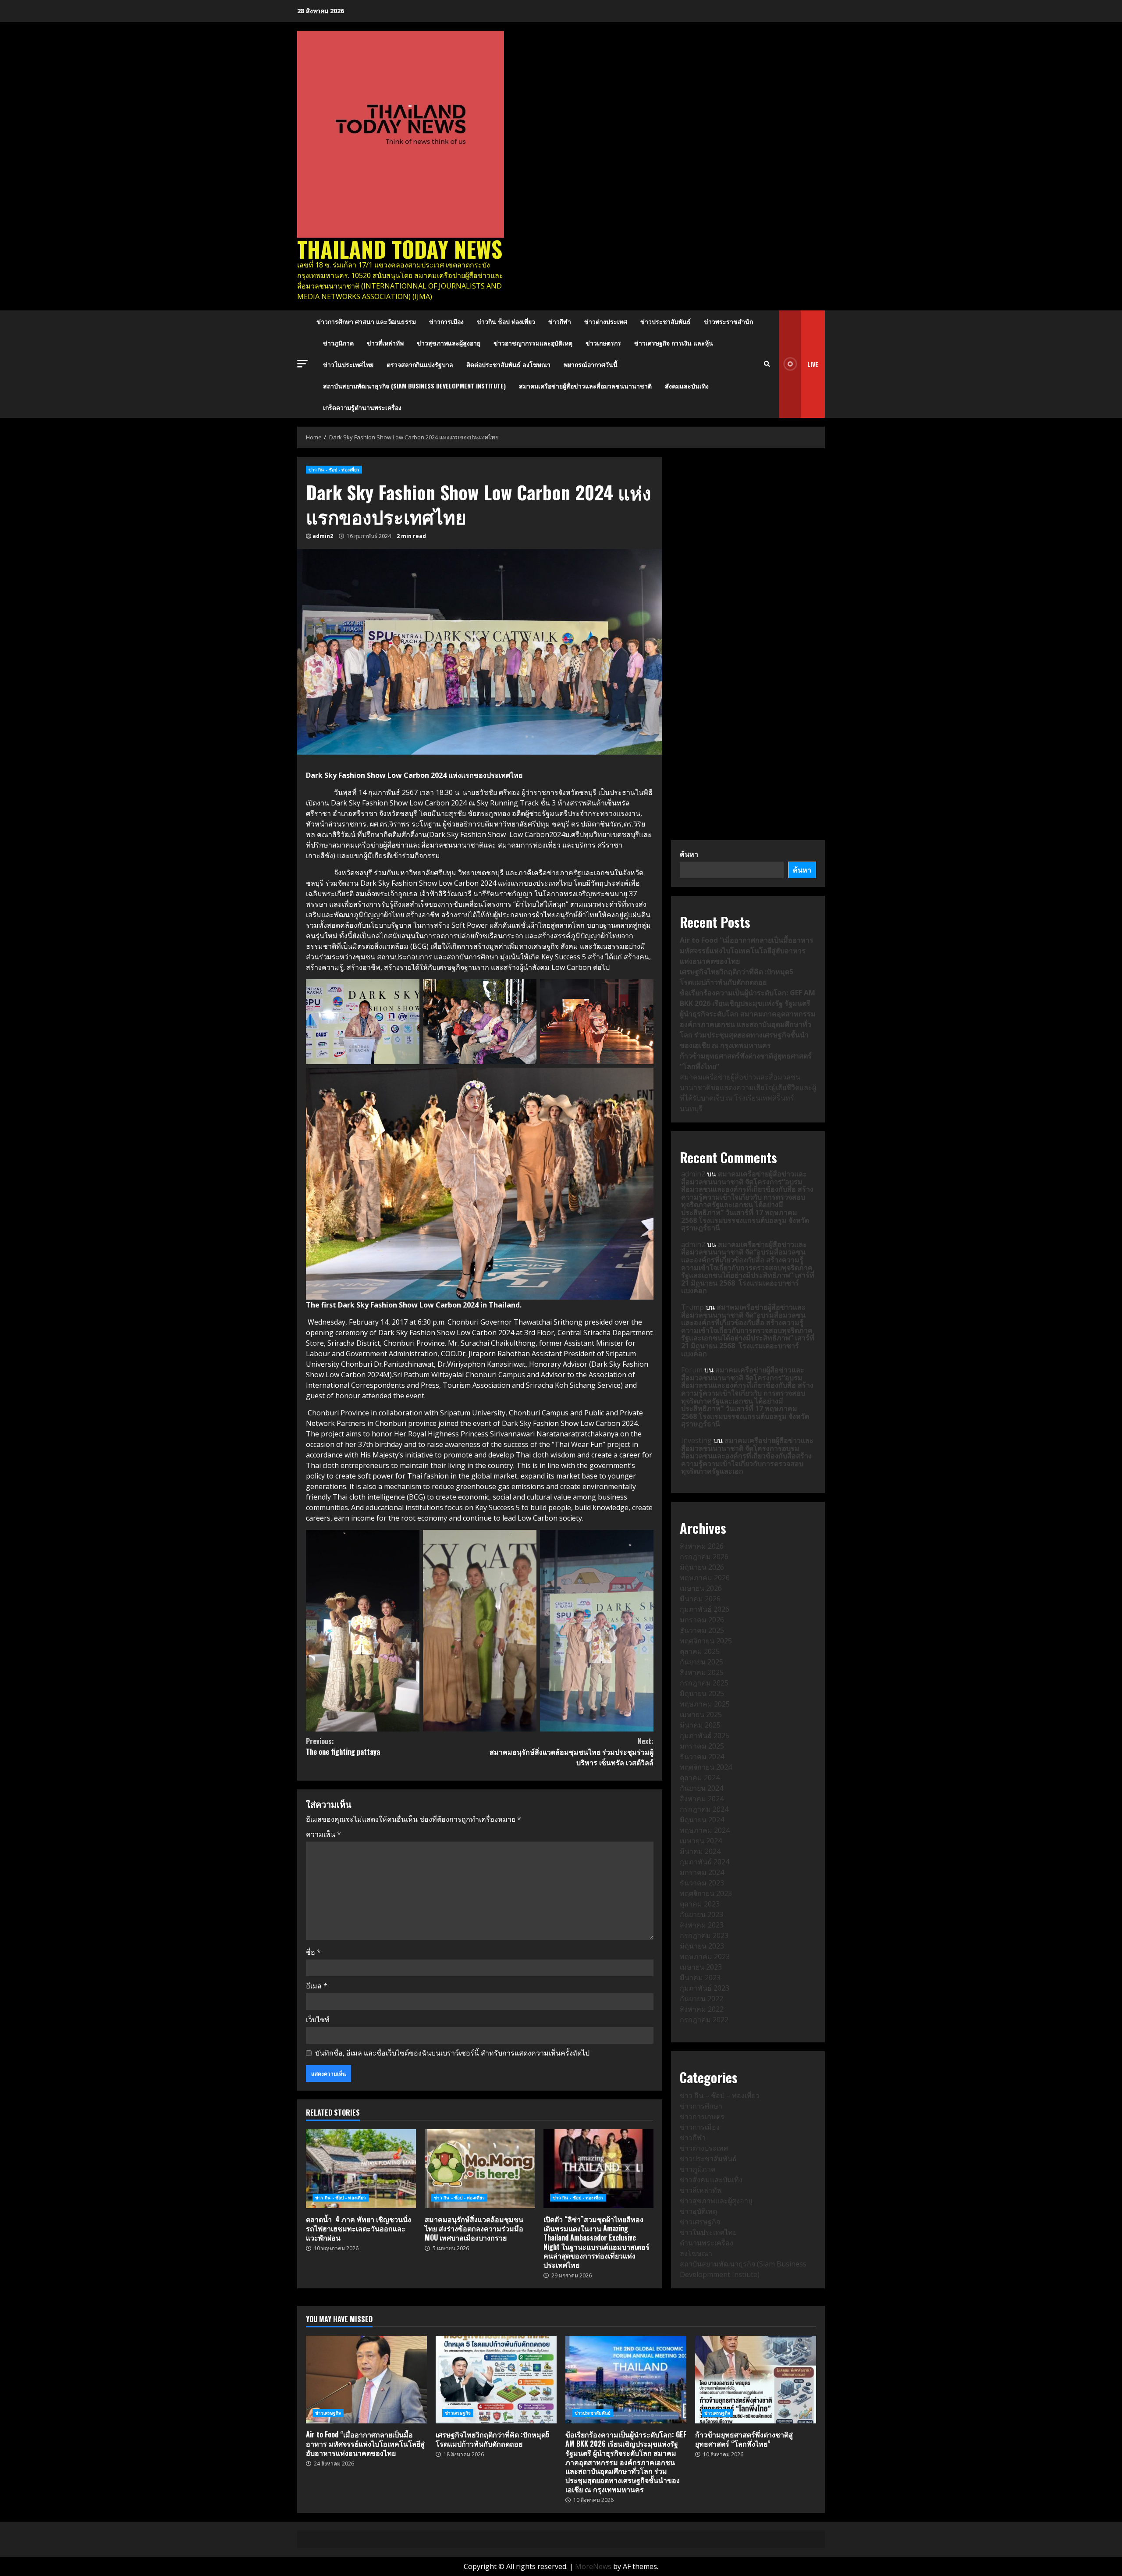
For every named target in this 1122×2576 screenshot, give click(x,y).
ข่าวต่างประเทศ (606, 321)
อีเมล (317, 1986)
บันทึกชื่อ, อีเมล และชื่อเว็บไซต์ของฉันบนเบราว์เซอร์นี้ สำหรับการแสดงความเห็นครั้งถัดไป (452, 2053)
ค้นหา (689, 854)
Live (813, 364)
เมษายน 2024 (701, 1841)
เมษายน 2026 (701, 1588)
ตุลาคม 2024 (700, 1778)
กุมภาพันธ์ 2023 (705, 1988)
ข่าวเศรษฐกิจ (700, 2222)
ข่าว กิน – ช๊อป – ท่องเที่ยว (720, 2095)
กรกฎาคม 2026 (704, 1557)
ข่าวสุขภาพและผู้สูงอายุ (449, 343)
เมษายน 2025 (701, 1714)
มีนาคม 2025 (700, 1725)
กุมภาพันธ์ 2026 (705, 1609)
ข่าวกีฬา (560, 321)
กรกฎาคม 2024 (704, 1809)
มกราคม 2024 (702, 1872)
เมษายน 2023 (701, 1967)
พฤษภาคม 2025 (705, 1704)
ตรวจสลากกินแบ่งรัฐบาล (420, 364)
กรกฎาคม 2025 (704, 1683)
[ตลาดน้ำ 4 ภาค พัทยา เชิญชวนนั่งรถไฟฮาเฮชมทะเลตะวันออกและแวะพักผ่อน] (361, 2169)
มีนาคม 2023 (700, 1977)
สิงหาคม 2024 (702, 1799)
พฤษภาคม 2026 (705, 1578)
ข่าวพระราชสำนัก (728, 321)
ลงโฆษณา (696, 2253)
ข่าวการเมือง (446, 321)
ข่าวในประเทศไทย (348, 364)
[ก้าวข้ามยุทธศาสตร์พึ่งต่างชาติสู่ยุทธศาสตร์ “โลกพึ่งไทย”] (756, 2380)
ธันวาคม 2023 (702, 1883)
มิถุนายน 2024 (702, 1820)
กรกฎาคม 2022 (704, 2020)
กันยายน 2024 (701, 1788)
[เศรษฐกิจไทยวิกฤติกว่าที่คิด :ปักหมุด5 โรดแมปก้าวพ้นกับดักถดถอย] (496, 2380)
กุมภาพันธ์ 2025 (705, 1735)
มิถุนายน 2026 (702, 1567)
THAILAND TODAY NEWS (400, 249)
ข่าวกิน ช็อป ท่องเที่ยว (506, 321)
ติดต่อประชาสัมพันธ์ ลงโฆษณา (508, 364)
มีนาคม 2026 (700, 1599)
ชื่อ (313, 1952)
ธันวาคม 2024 (702, 1757)
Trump (692, 1307)
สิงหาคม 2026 (702, 1546)
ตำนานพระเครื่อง (707, 2243)
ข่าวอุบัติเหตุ (698, 2211)
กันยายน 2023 (701, 1914)
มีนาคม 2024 (700, 1851)
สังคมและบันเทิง (687, 386)
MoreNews (593, 2566)
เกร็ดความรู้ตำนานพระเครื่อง (362, 407)
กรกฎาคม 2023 (704, 1935)
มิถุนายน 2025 (702, 1693)
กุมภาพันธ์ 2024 (705, 1862)
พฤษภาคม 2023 (705, 1956)
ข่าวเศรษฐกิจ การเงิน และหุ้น (674, 343)
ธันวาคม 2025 (702, 1630)
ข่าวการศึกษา (701, 2106)
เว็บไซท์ (318, 2020)
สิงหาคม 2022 (702, 2009)
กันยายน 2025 (701, 1662)
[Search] (767, 364)
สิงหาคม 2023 (702, 1925)
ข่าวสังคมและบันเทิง (711, 2180)
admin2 (323, 536)
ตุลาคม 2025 (700, 1651)
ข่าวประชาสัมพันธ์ (666, 321)
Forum (692, 1370)
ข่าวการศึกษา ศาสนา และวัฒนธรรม (366, 321)
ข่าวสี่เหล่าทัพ (385, 343)
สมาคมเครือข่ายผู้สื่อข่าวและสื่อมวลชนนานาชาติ (585, 386)
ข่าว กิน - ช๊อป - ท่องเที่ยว (334, 470)
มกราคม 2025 (702, 1746)
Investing (696, 1440)
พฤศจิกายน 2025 (706, 1641)
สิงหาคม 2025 (702, 1672)
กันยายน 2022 (701, 1999)
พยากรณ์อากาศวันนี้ (591, 364)
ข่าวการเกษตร (702, 2116)
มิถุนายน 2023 (702, 1946)
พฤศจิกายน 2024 (706, 1767)
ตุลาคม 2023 (700, 1904)
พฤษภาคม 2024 (705, 1830)
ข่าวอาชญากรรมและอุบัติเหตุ (533, 343)
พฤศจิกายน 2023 (706, 1893)
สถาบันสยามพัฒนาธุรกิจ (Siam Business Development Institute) (414, 386)
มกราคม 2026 (702, 1620)
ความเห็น (323, 1834)
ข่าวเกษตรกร (603, 343)
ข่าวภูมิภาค (338, 343)
